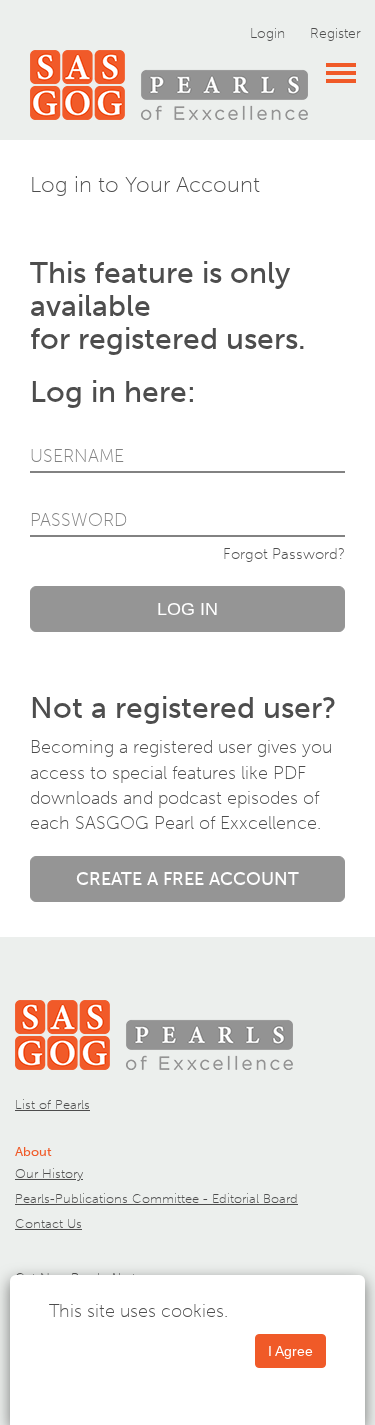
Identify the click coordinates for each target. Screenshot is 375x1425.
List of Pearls (52, 1104)
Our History (49, 1173)
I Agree (290, 1351)
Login (267, 33)
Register (335, 33)
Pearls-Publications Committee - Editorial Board (156, 1198)
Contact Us (48, 1223)
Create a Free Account (187, 879)
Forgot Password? (284, 554)
